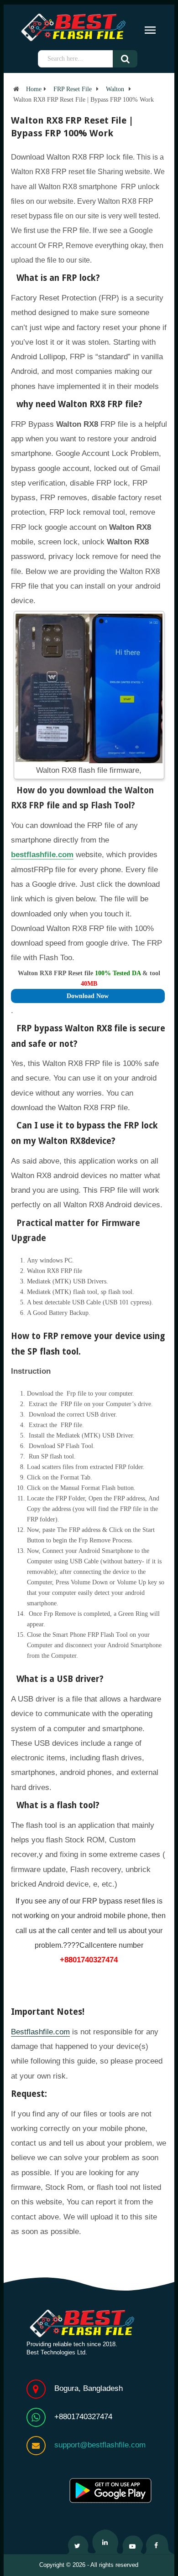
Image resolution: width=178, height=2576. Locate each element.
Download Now (88, 996)
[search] (131, 59)
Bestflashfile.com (40, 2032)
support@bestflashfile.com (100, 2445)
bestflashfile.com (42, 855)
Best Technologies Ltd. (57, 2352)
